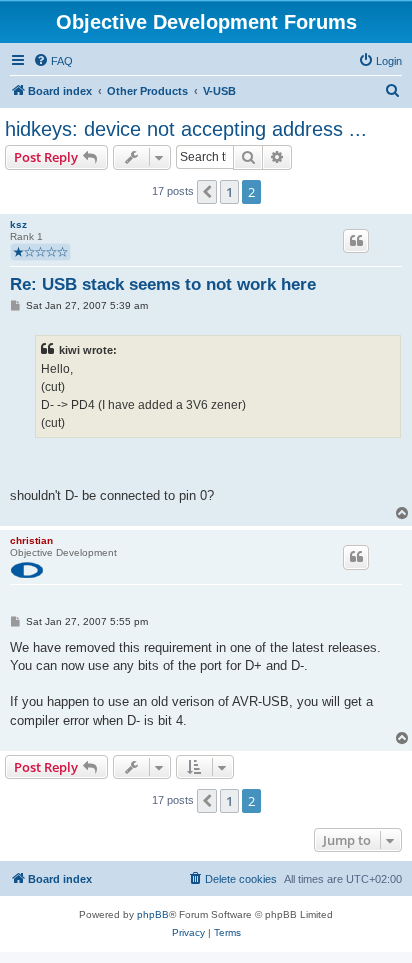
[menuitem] (53, 61)
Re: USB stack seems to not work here (163, 284)
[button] (207, 192)
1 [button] (229, 192)
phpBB (153, 914)
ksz (18, 224)
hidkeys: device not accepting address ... (186, 129)
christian (31, 540)
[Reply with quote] (356, 241)
